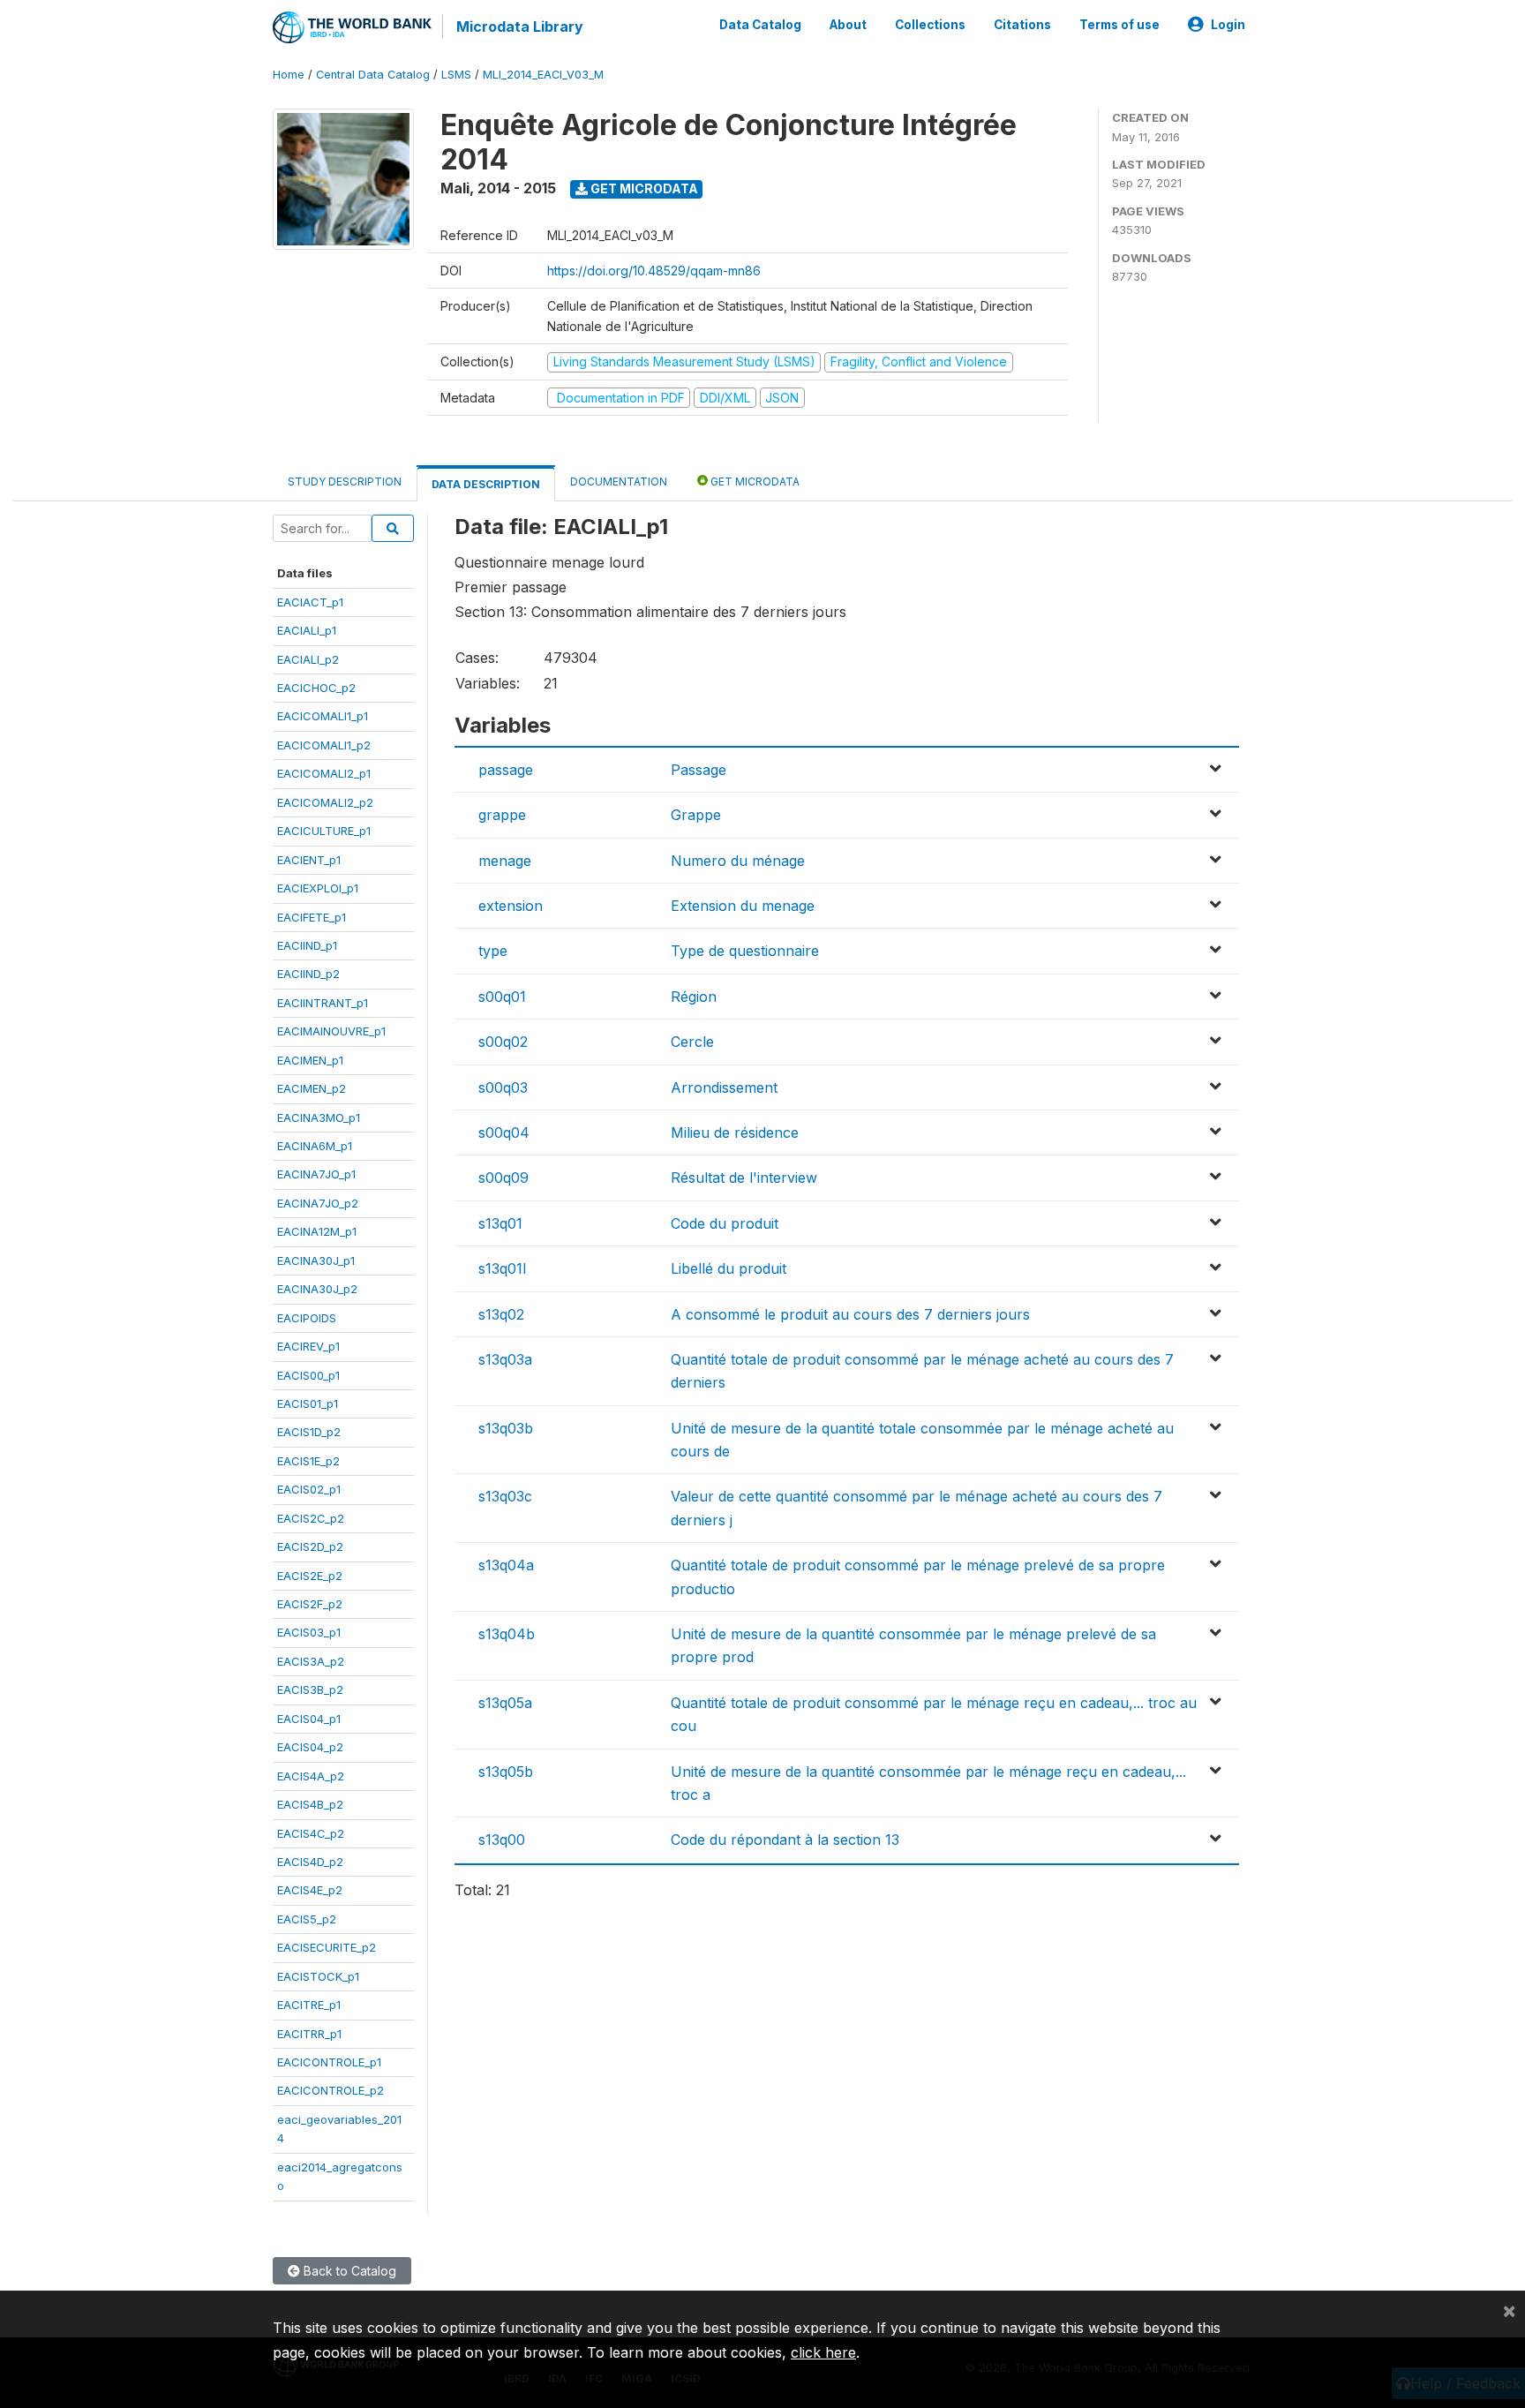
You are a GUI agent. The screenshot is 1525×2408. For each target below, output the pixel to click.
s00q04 (504, 1133)
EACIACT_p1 (310, 602)
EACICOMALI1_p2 (324, 745)
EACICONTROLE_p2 (331, 2090)
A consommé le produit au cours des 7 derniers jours (850, 1314)
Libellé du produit (729, 1268)
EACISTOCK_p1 (318, 1976)
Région (694, 997)
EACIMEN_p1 (310, 1060)
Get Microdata (643, 188)
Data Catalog (760, 25)
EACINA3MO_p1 (319, 1117)
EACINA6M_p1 (315, 1146)
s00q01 (502, 997)
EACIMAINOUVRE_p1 (331, 1031)
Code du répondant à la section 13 (785, 1840)
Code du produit (725, 1223)
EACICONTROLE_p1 (329, 2062)
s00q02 (503, 1042)
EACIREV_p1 (308, 1346)
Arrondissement (724, 1087)
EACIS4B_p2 (310, 1804)
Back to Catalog (348, 2271)
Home (289, 75)
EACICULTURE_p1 (324, 831)
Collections (930, 25)
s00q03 (503, 1087)
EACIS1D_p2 (309, 1432)
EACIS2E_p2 (310, 1576)
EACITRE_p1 (309, 2005)
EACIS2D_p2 (310, 1546)
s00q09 (503, 1178)
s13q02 (501, 1314)
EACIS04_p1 (309, 1719)
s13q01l (502, 1268)
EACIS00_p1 (308, 1375)
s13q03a (505, 1359)
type (493, 951)
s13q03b (506, 1428)
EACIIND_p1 (307, 945)
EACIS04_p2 (310, 1747)
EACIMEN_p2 (312, 1088)
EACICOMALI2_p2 (325, 802)
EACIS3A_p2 (311, 1661)
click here (823, 2352)
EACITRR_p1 (309, 2034)
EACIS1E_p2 (308, 1461)
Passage (699, 770)
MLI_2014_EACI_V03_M (543, 75)
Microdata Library (520, 26)
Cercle (692, 1042)
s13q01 (500, 1223)
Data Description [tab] (486, 484)
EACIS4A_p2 (311, 1776)
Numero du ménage (738, 861)
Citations (1022, 25)
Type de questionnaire (745, 951)
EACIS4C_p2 (311, 1833)
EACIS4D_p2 (310, 1862)
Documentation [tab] (619, 482)
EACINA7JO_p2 (318, 1203)
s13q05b (506, 1772)
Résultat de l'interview (744, 1178)
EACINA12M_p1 (317, 1231)
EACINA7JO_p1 (316, 1174)
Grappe (696, 815)
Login (1228, 25)
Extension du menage (743, 906)
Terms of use (1119, 25)
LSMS (456, 75)
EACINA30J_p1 (316, 1260)
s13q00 (502, 1840)
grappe (502, 815)
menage (505, 861)
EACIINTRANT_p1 (323, 1003)
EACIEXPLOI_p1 (318, 888)
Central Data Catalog (373, 75)
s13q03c (505, 1496)
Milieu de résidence (735, 1133)
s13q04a (506, 1565)
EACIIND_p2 (308, 974)
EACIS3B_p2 (310, 1689)
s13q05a (505, 1703)
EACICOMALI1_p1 (323, 716)
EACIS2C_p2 (311, 1518)
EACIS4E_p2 (310, 1890)
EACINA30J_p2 (317, 1289)
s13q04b (507, 1634)
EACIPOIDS (307, 1318)
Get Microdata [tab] (754, 482)
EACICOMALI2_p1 (324, 773)
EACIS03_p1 (309, 1632)
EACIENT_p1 (309, 860)
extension (511, 906)
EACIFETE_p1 (312, 917)
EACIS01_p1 (308, 1403)
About (848, 25)
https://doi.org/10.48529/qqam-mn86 (654, 271)
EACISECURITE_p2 (327, 1947)
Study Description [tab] (345, 482)
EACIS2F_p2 (310, 1604)
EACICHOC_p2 (316, 688)
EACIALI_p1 (307, 630)
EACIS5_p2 (307, 1919)
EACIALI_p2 (308, 659)
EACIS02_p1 (309, 1489)
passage (506, 770)
